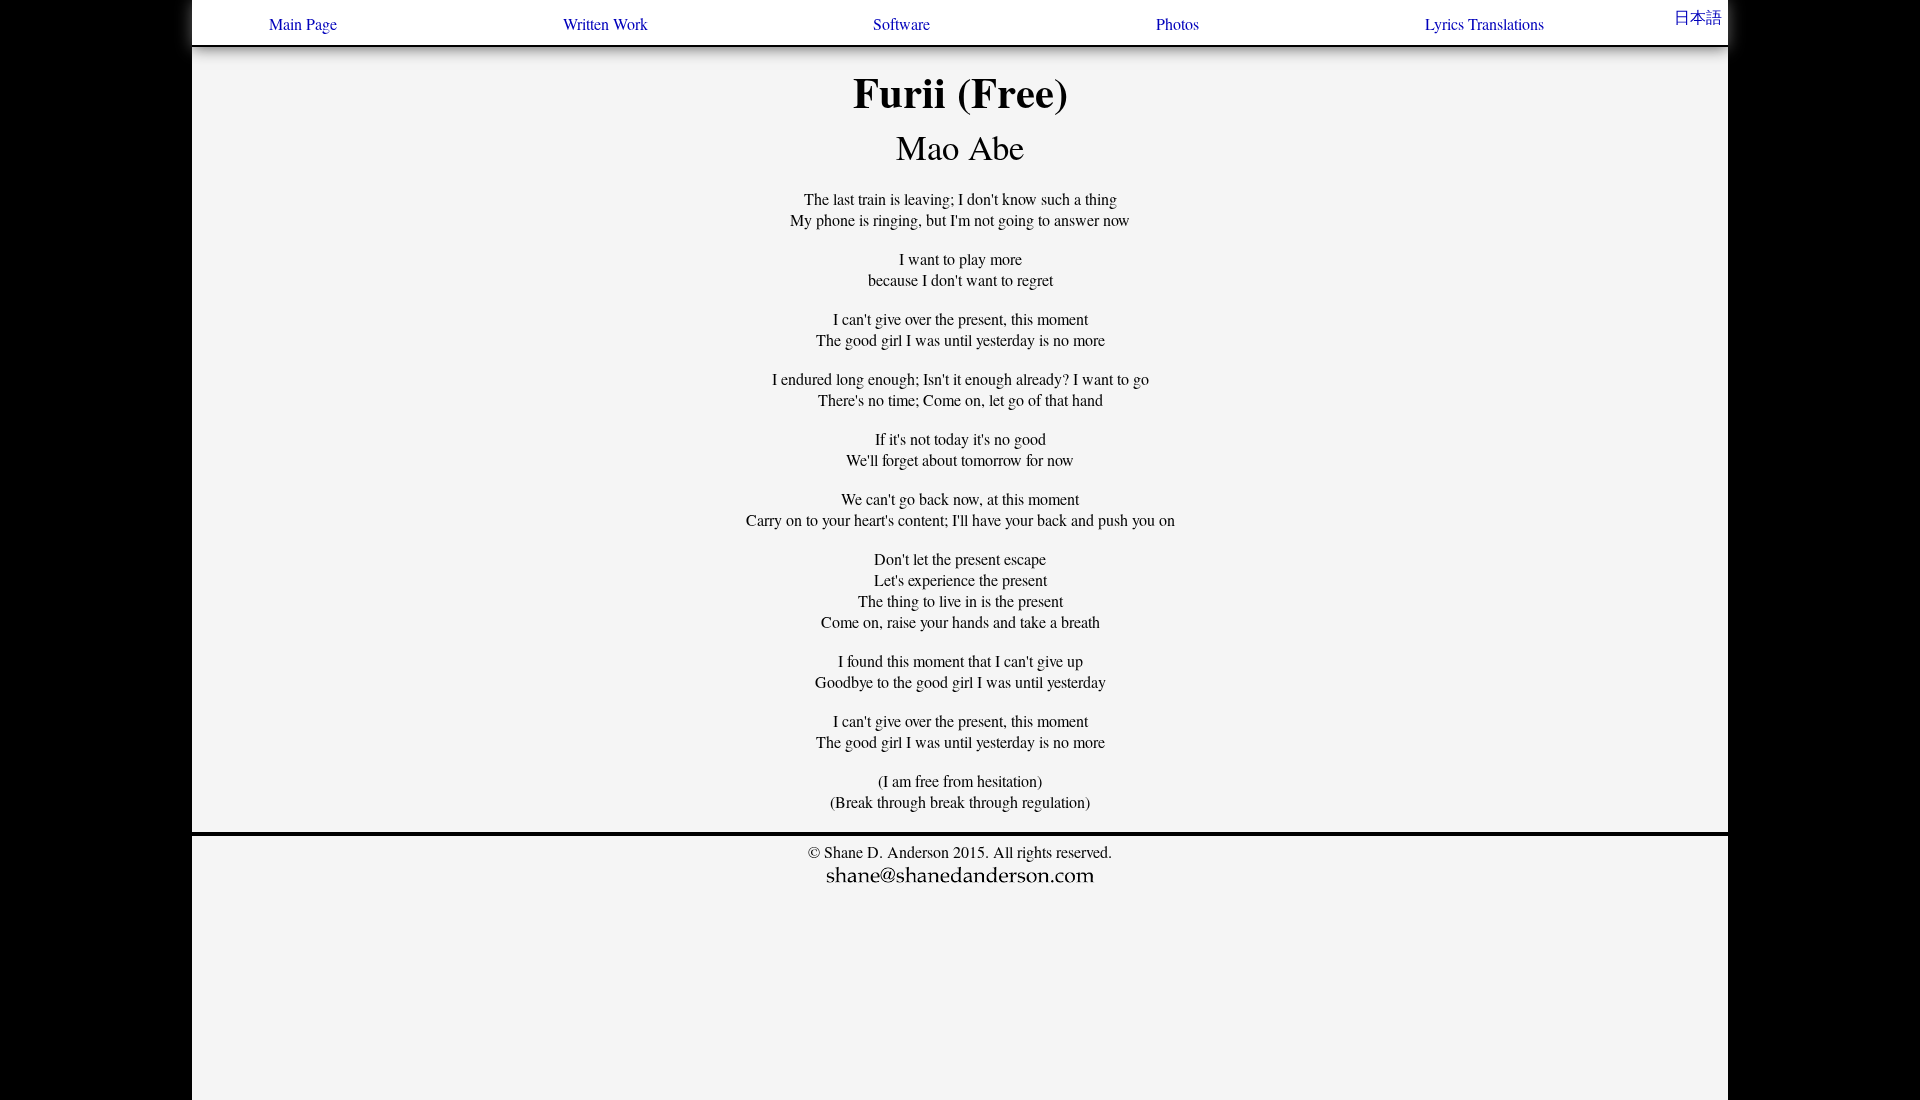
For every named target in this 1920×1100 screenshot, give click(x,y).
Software (901, 23)
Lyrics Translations (1484, 23)
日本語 (1698, 16)
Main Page (303, 23)
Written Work (605, 23)
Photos (1177, 23)
